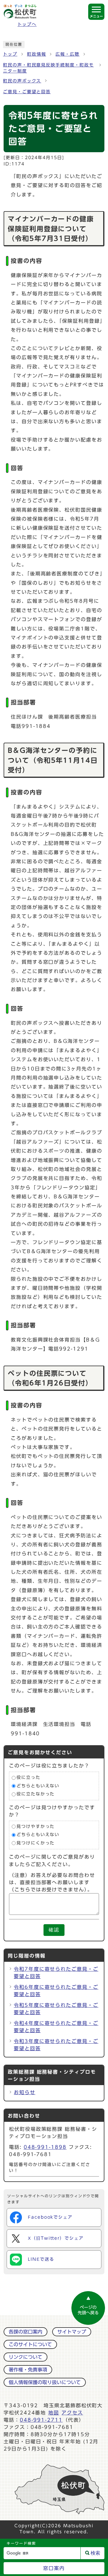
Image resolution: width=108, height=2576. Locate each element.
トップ (10, 54)
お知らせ (25, 2092)
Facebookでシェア (50, 2217)
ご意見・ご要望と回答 (27, 92)
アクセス (72, 2413)
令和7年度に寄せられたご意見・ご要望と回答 (56, 1973)
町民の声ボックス (22, 81)
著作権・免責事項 (28, 2370)
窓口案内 (54, 2568)
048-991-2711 (41, 2420)
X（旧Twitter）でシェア (56, 2238)
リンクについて (25, 2357)
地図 (54, 2413)
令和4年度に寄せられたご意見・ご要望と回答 (56, 2027)
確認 (54, 1930)
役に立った (28, 1778)
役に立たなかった (36, 1794)
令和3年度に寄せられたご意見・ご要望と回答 (56, 2045)
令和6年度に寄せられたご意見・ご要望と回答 (56, 1991)
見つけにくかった (36, 1843)
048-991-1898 (45, 2147)
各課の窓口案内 (25, 2332)
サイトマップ (72, 2332)
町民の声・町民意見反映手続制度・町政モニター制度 (48, 68)
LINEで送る (41, 2259)
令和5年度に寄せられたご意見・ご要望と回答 (56, 2009)
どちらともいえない (38, 1786)
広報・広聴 (67, 54)
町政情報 (37, 54)
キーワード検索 (21, 2543)
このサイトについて (30, 2344)
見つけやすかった (36, 1826)
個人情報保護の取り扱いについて (45, 2382)
